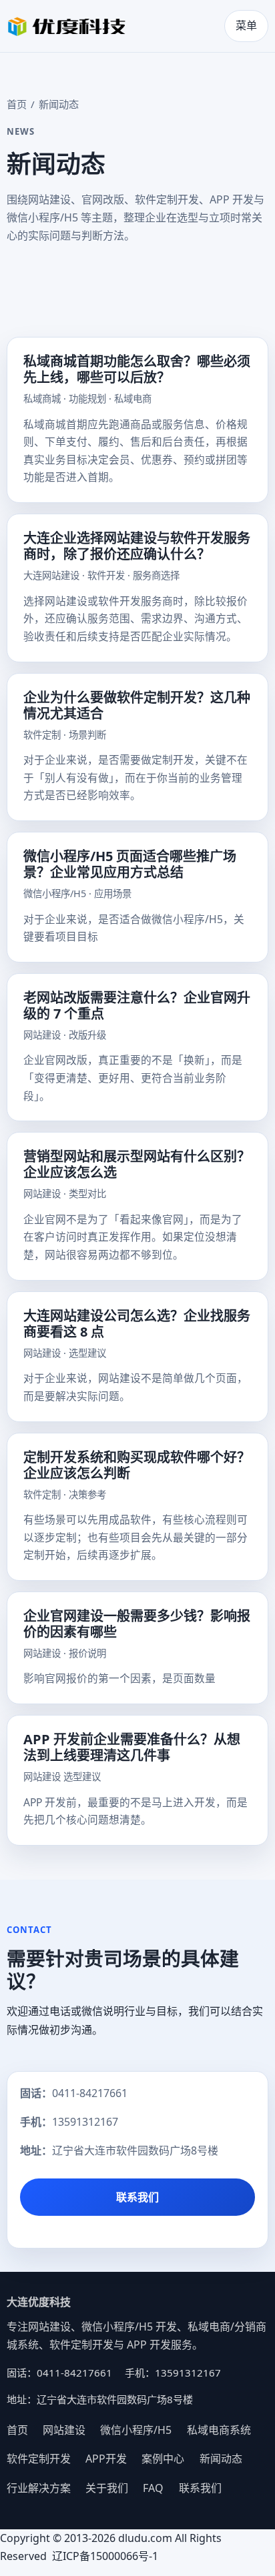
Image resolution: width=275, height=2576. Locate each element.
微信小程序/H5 (136, 2430)
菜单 (246, 25)
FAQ (153, 2488)
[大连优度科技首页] (67, 26)
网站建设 (64, 2430)
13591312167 (85, 2122)
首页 (17, 104)
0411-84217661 (90, 2093)
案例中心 (163, 2459)
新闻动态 (221, 2459)
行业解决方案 (39, 2488)
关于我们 (107, 2488)
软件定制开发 (39, 2459)
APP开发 (106, 2459)
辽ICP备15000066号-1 (106, 2556)
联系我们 (137, 2197)
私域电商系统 (219, 2430)
